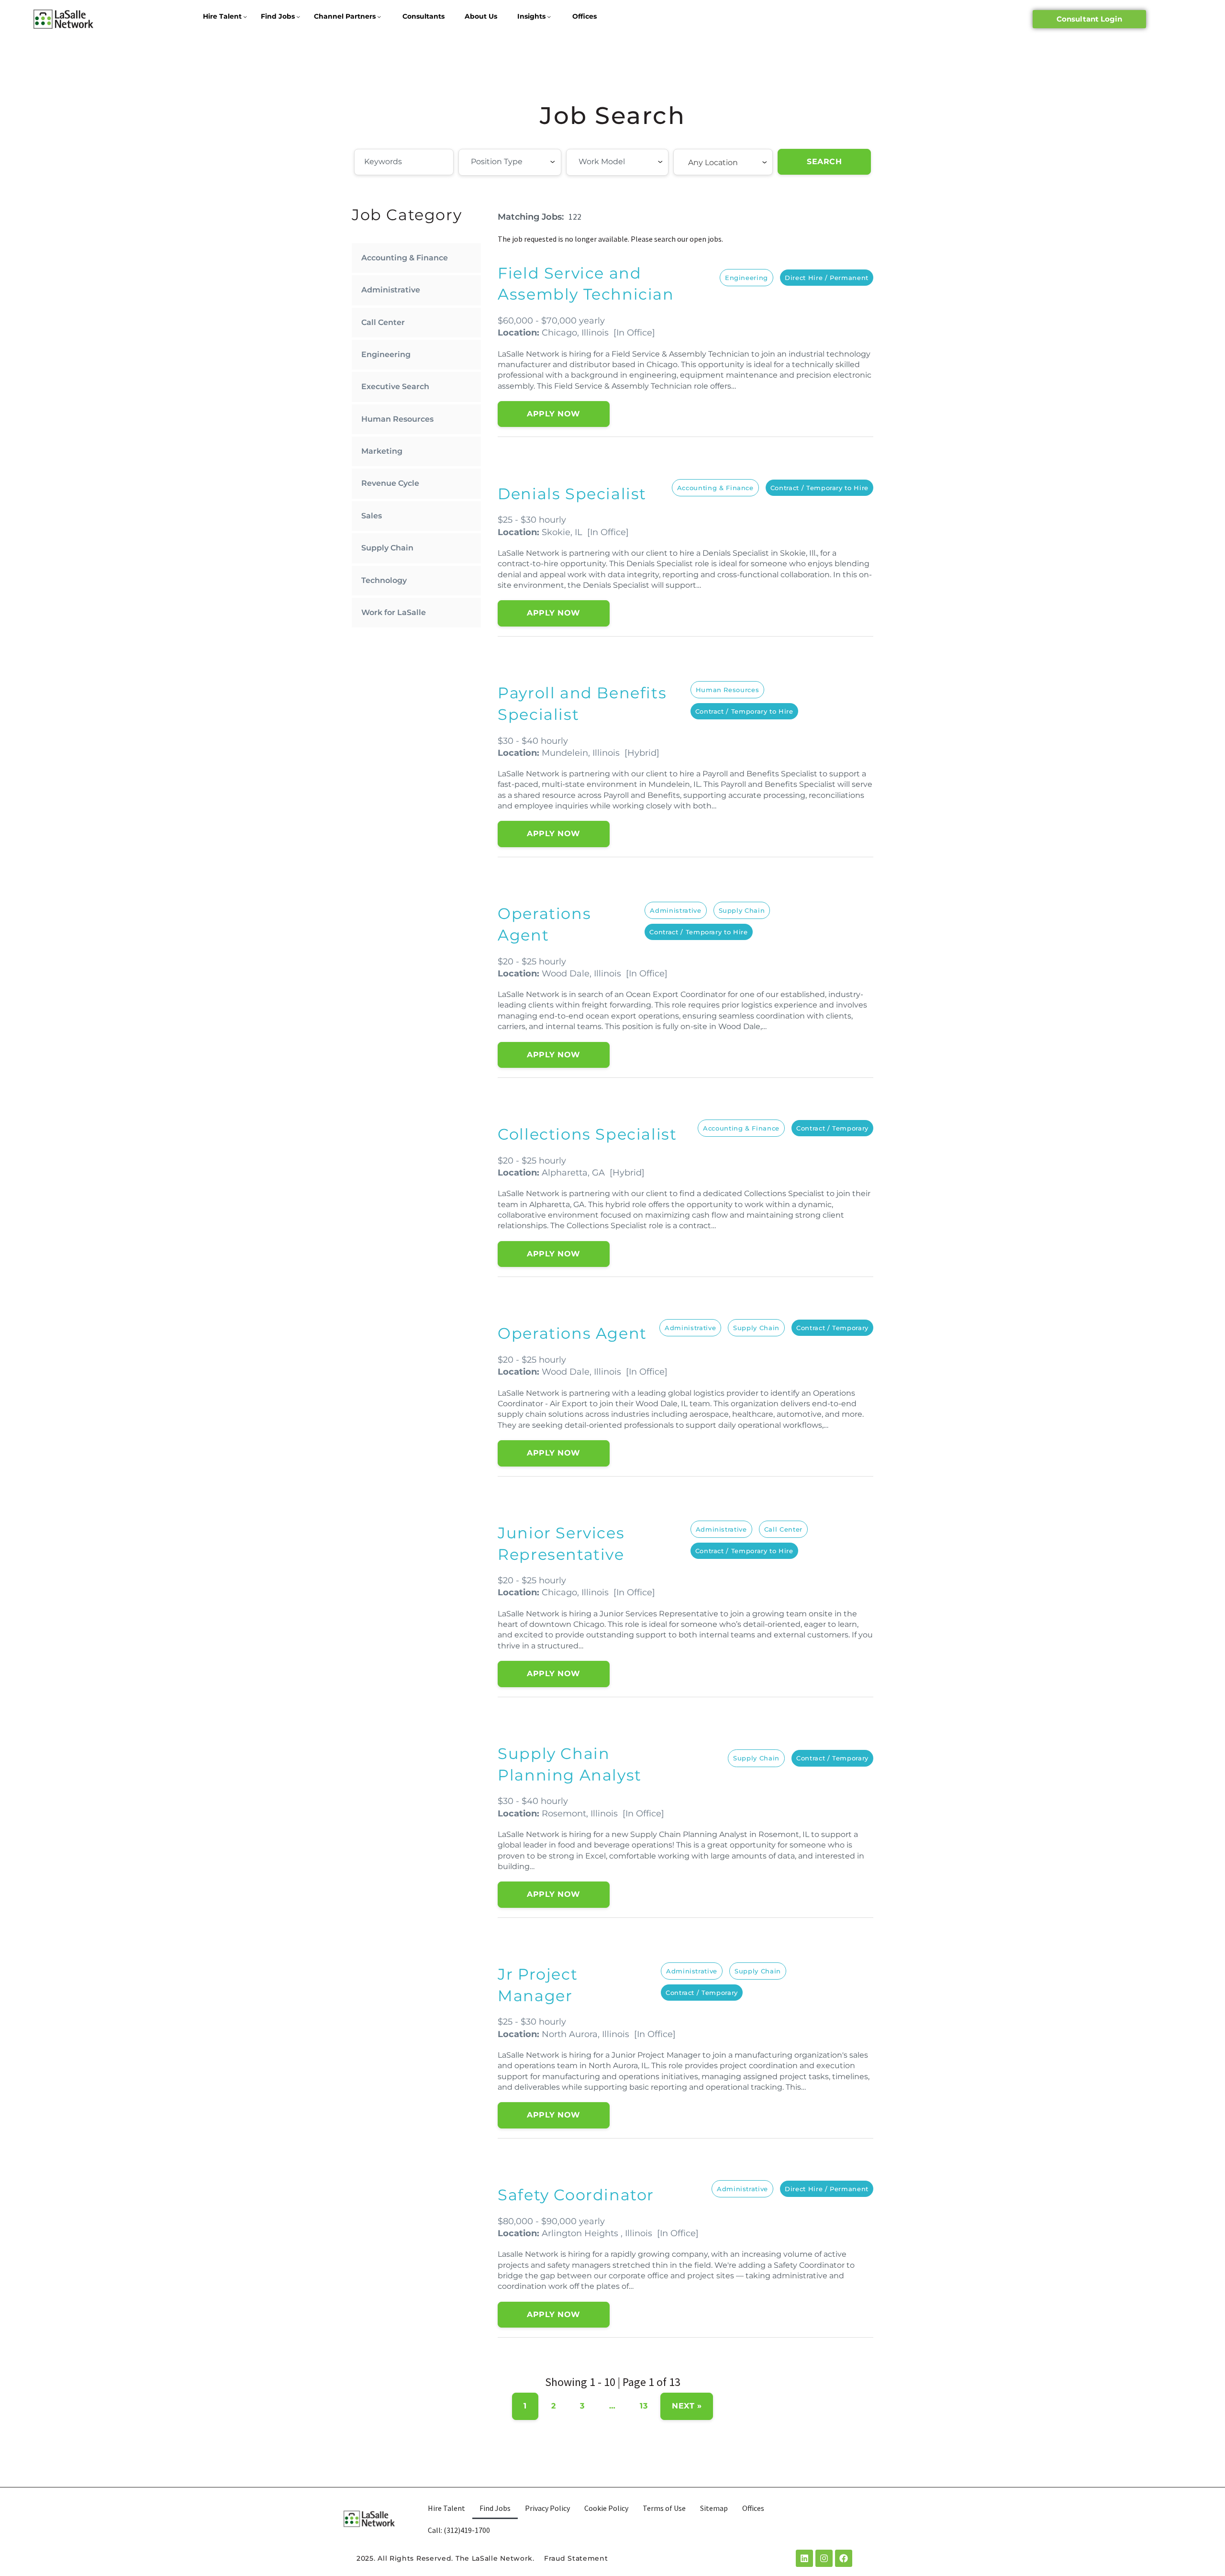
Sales (372, 516)
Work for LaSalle (394, 612)
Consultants (423, 16)
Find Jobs (278, 16)
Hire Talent (222, 16)
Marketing (382, 451)
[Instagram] (824, 2558)
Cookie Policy (606, 2508)
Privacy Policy (547, 2508)
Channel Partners (345, 16)
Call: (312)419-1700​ (459, 2530)
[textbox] (523, 162)
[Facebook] (844, 2558)
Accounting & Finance (405, 258)
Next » (687, 2406)
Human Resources (397, 419)
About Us (481, 16)
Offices (585, 16)
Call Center (383, 322)
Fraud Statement (576, 2558)
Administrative (391, 290)
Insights (531, 16)
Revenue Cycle (390, 483)
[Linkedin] (804, 2558)
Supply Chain (387, 548)
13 (644, 2406)
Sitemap (714, 2508)
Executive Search (395, 386)
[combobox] (510, 162)
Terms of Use (664, 2508)
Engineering (386, 354)
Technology (384, 580)
